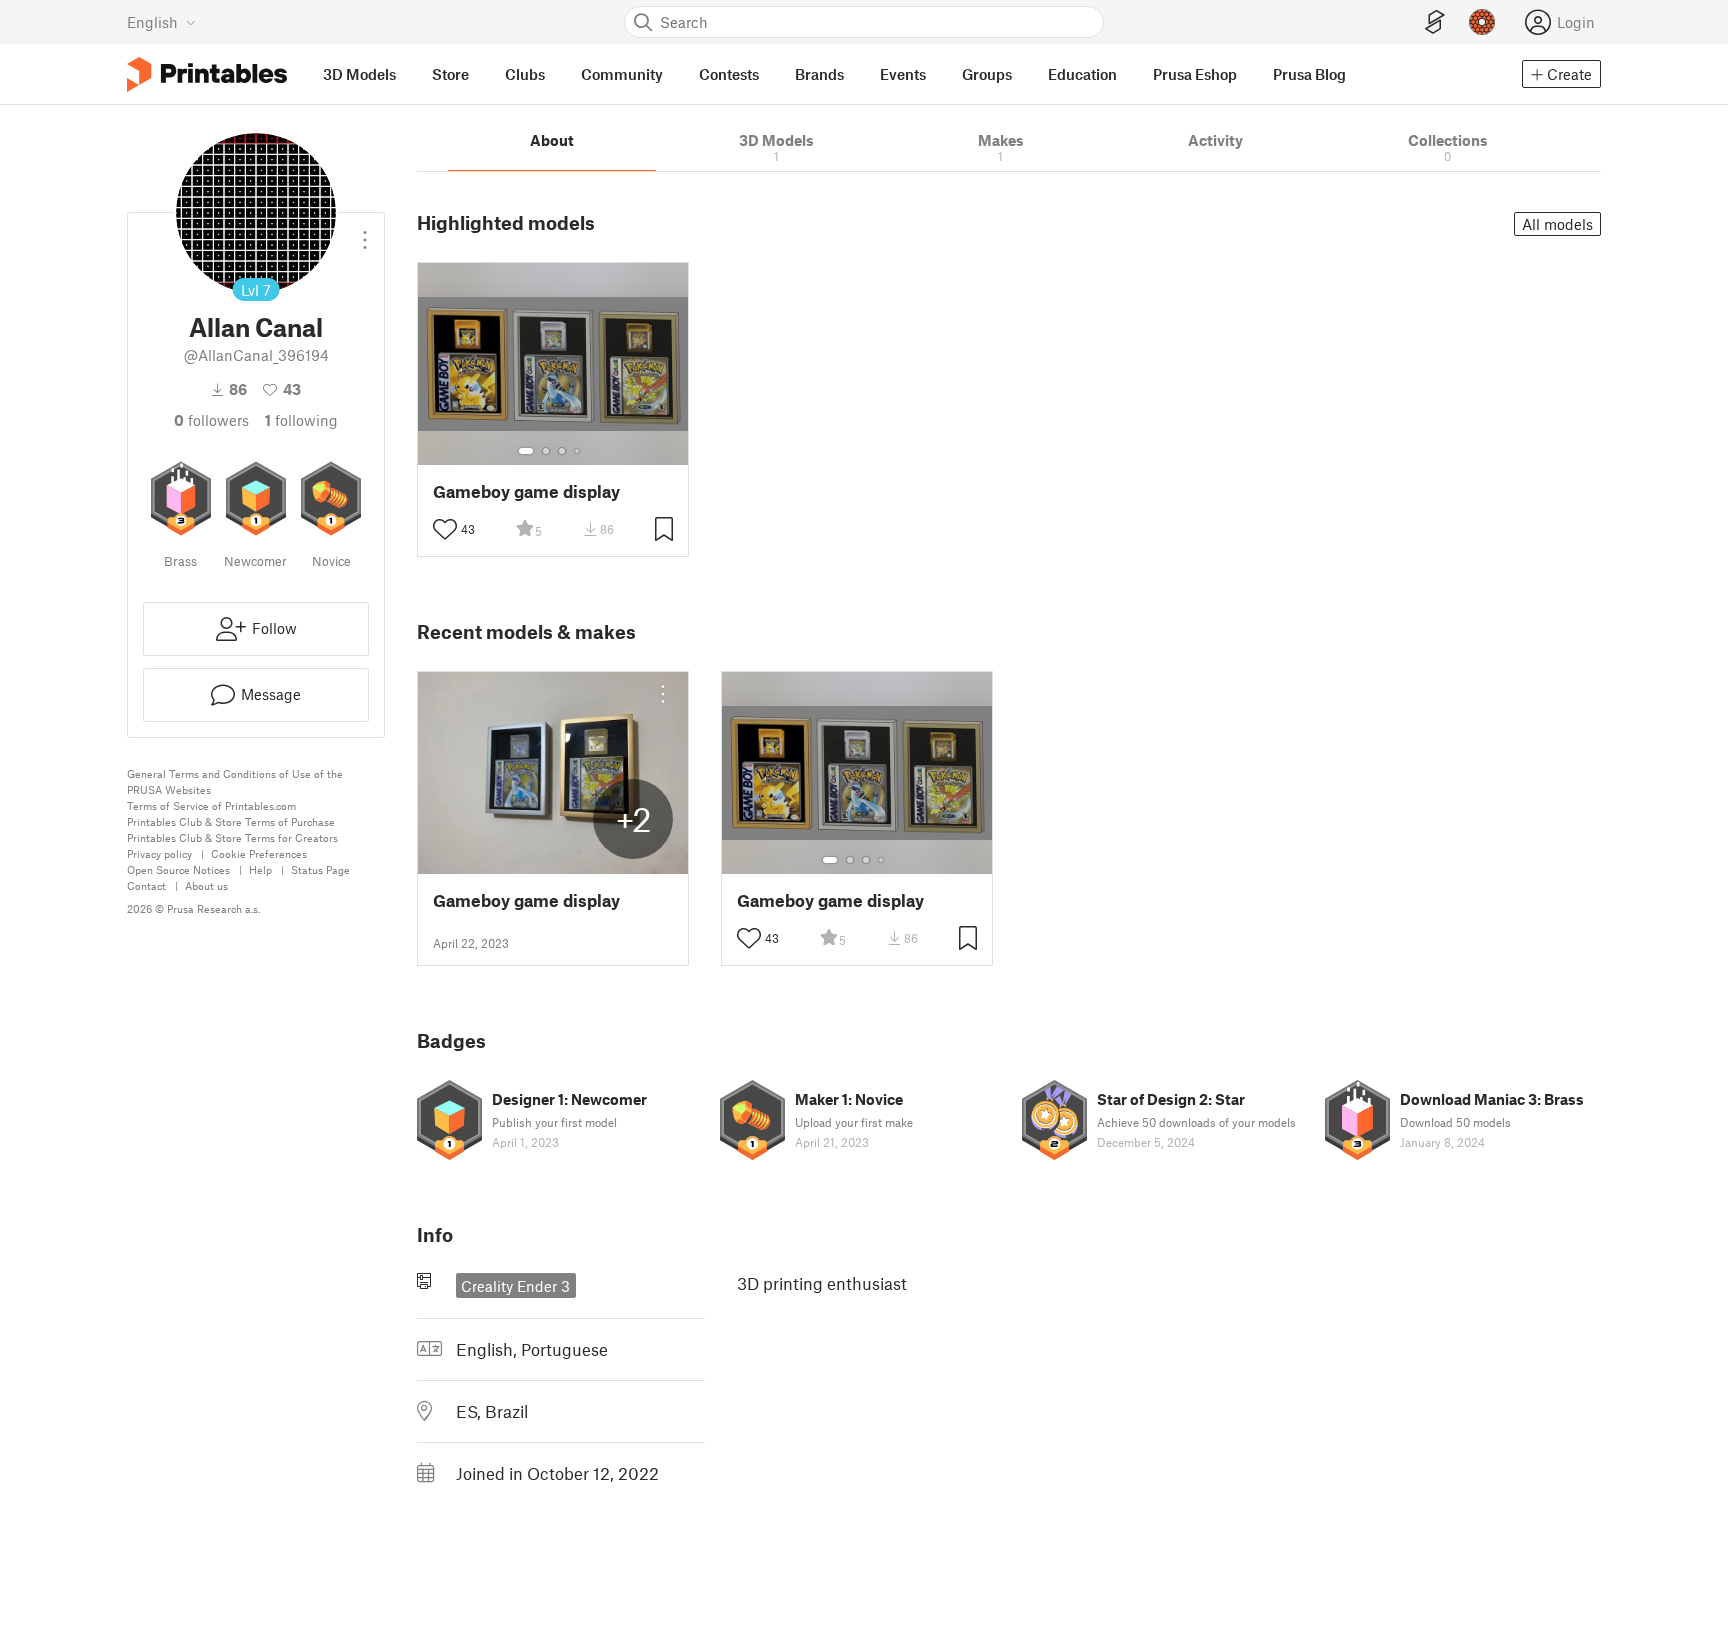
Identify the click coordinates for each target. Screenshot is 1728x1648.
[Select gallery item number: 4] (578, 451)
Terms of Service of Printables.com (211, 805)
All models (1557, 224)
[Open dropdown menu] (365, 232)
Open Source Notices (178, 869)
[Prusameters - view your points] (1482, 22)
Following (301, 420)
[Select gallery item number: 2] (546, 451)
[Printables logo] (207, 74)
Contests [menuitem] (729, 74)
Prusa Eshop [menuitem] (1195, 74)
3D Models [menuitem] (359, 74)
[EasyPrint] (1435, 22)
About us (206, 885)
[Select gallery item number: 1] (526, 451)
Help (260, 869)
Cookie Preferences (259, 853)
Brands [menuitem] (819, 74)
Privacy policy (159, 853)
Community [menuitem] (622, 74)
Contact (146, 885)
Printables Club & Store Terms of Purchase (231, 821)
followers (211, 420)
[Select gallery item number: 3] (562, 451)
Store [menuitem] (450, 74)
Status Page (320, 869)
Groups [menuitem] (987, 74)
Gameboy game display (526, 491)
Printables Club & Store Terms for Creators (232, 837)
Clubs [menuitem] (525, 74)
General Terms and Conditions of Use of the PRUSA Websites (235, 781)
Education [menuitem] (1082, 74)
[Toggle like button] (445, 529)
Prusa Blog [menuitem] (1309, 74)
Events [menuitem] (903, 74)
